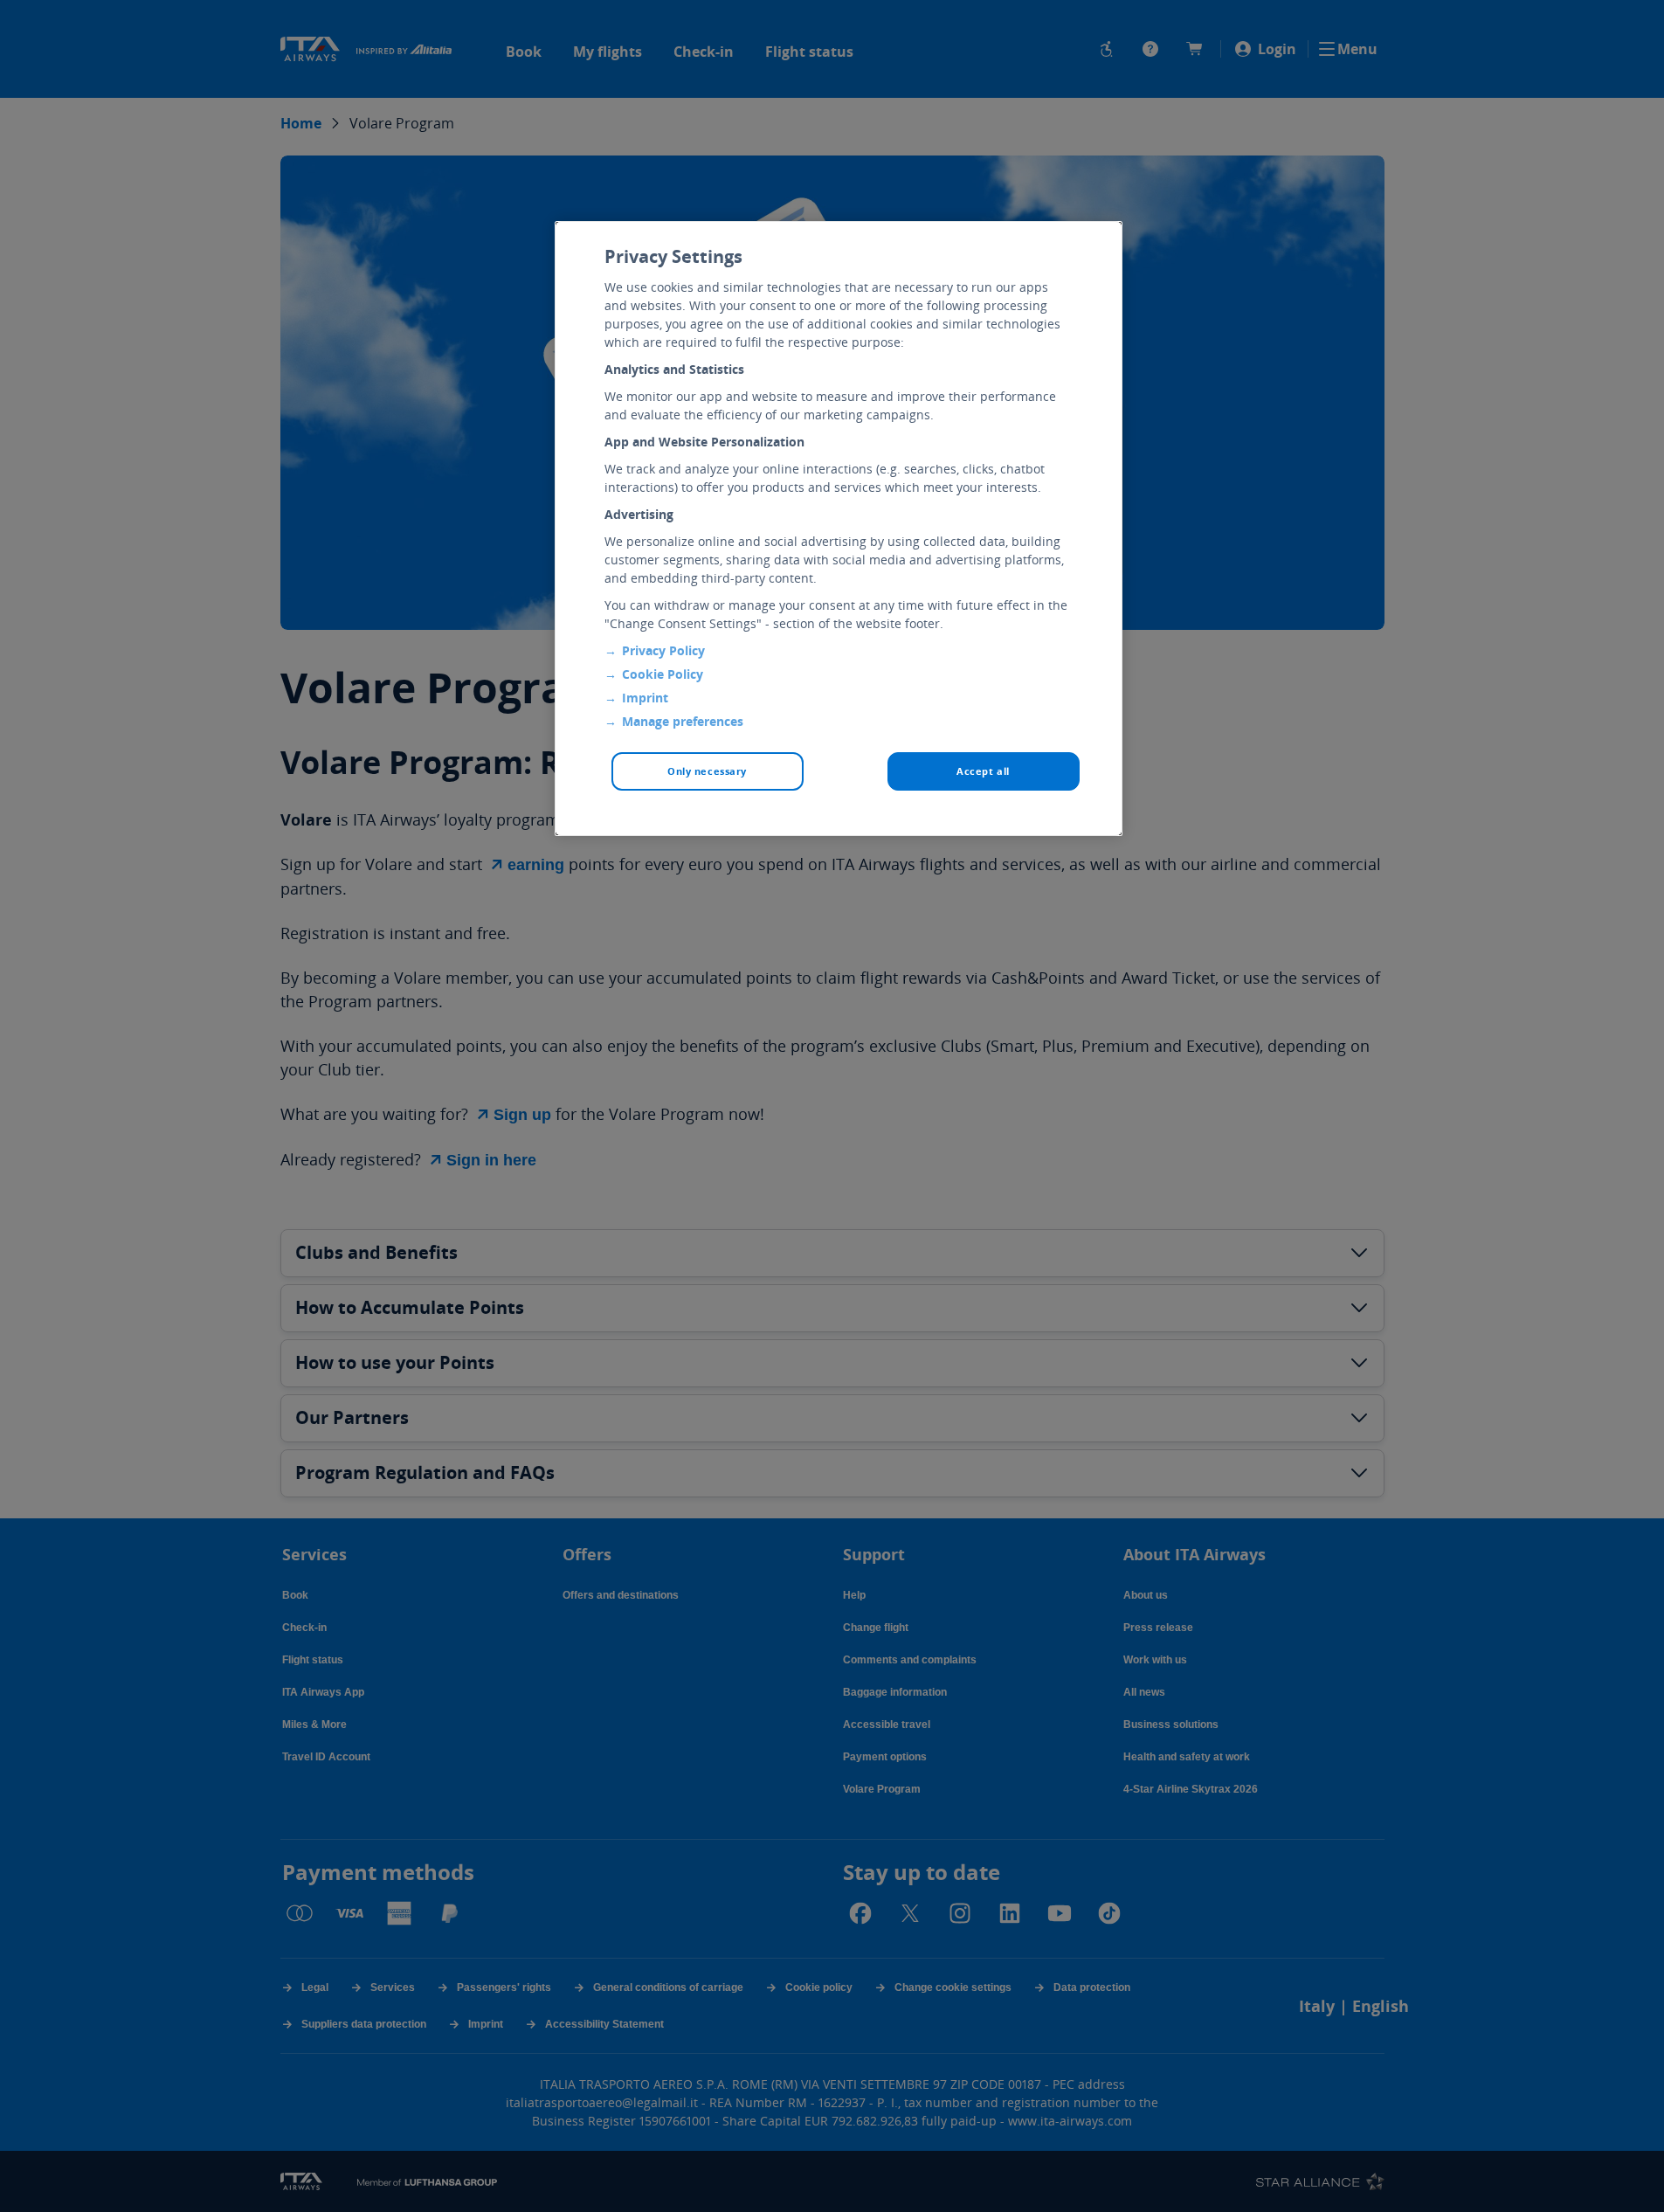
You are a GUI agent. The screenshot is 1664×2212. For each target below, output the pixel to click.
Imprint (645, 698)
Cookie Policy (663, 674)
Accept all (983, 771)
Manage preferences (683, 721)
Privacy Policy (663, 650)
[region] (839, 529)
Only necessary (707, 771)
